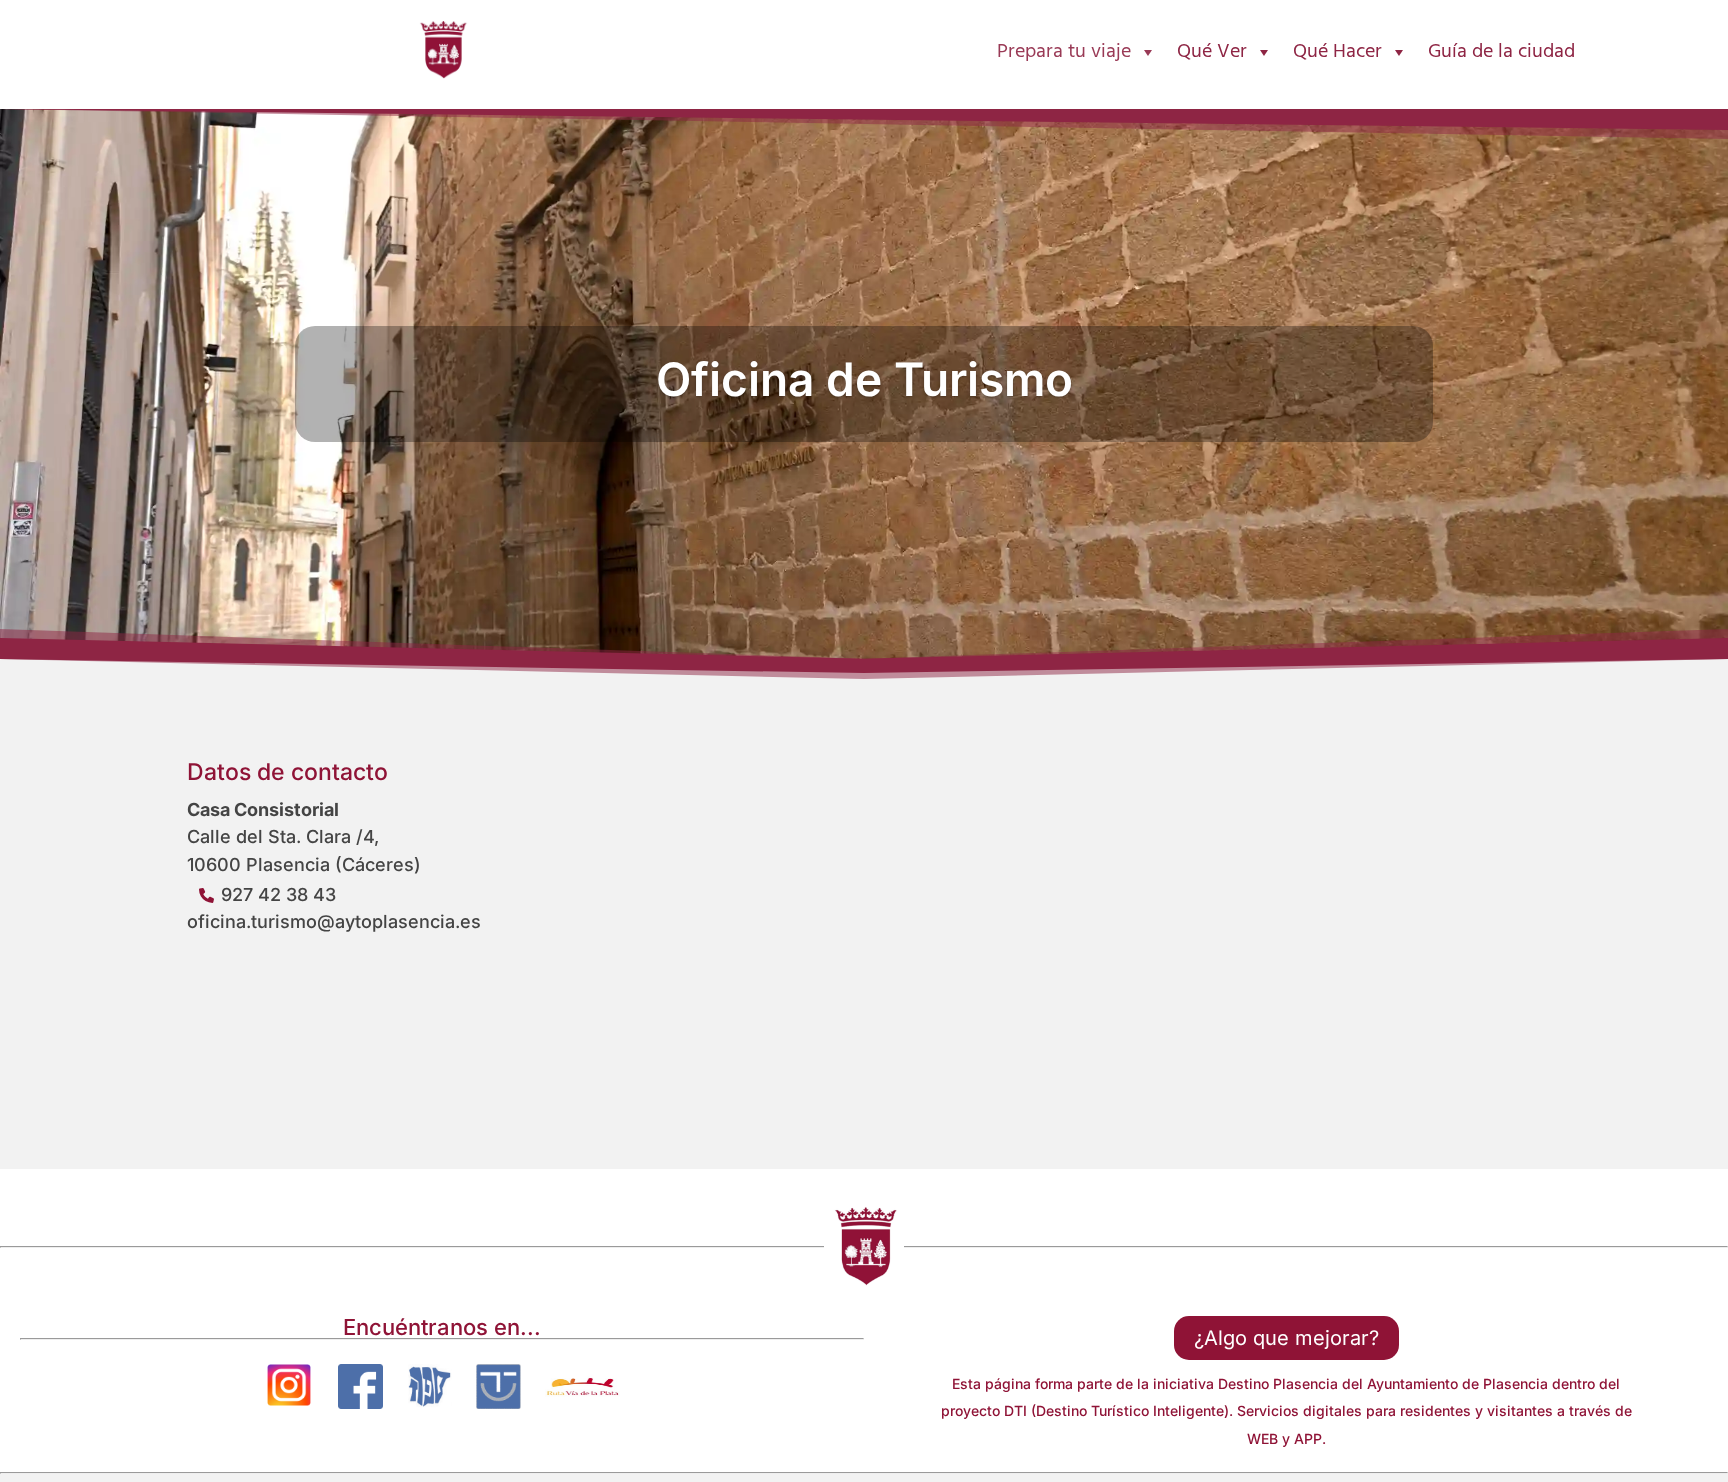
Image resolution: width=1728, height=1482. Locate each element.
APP (1308, 1438)
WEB (1262, 1438)
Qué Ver (1212, 52)
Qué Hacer (1337, 52)
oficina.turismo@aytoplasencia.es (334, 921)
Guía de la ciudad (1501, 52)
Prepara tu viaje (1064, 52)
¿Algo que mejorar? (1286, 1338)
